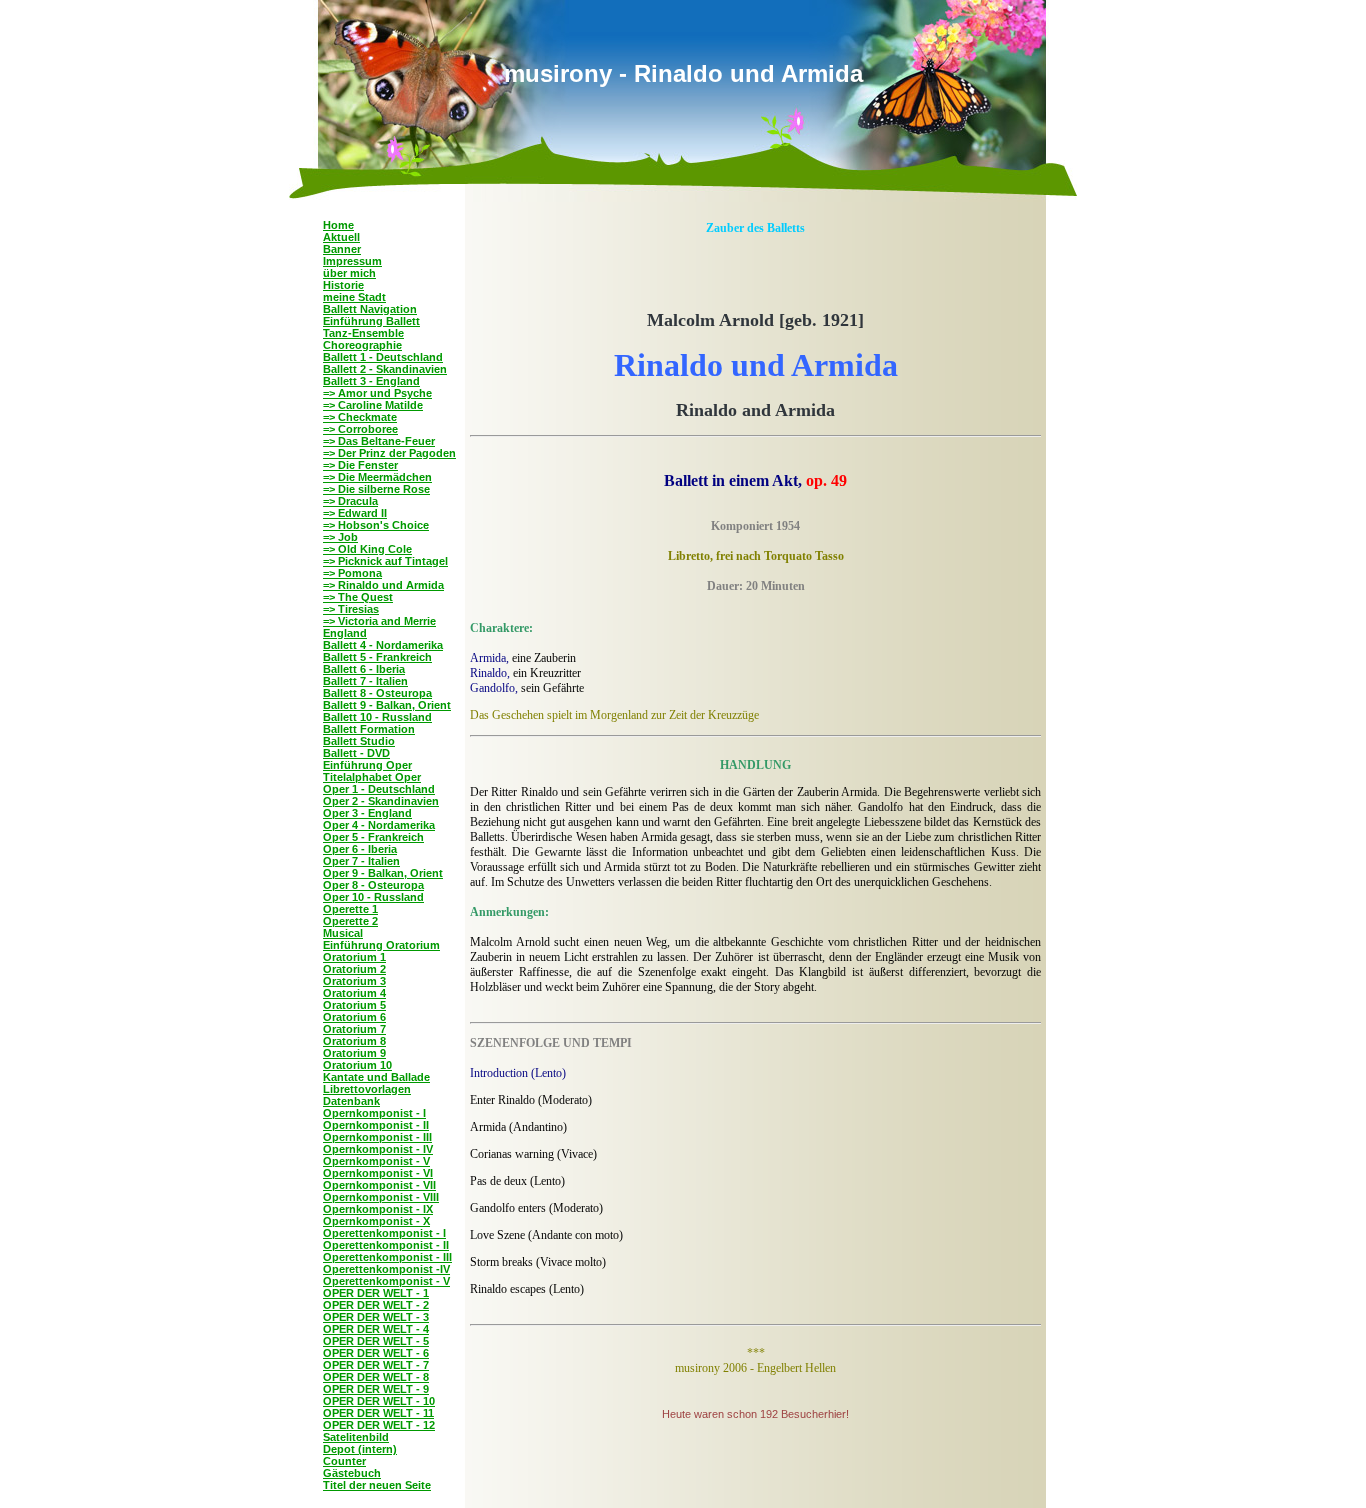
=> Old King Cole (367, 549)
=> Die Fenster (360, 465)
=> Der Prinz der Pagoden (389, 453)
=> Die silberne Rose (376, 489)
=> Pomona (352, 573)
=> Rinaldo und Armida (383, 585)
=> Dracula (350, 501)
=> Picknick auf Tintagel (385, 561)
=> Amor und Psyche (377, 393)
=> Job (340, 537)
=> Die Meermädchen (377, 477)
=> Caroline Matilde (373, 405)
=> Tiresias (351, 609)
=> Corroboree (360, 429)
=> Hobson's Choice (376, 525)
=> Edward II (355, 513)
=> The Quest (358, 597)
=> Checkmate (360, 417)
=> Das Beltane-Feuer (379, 441)
